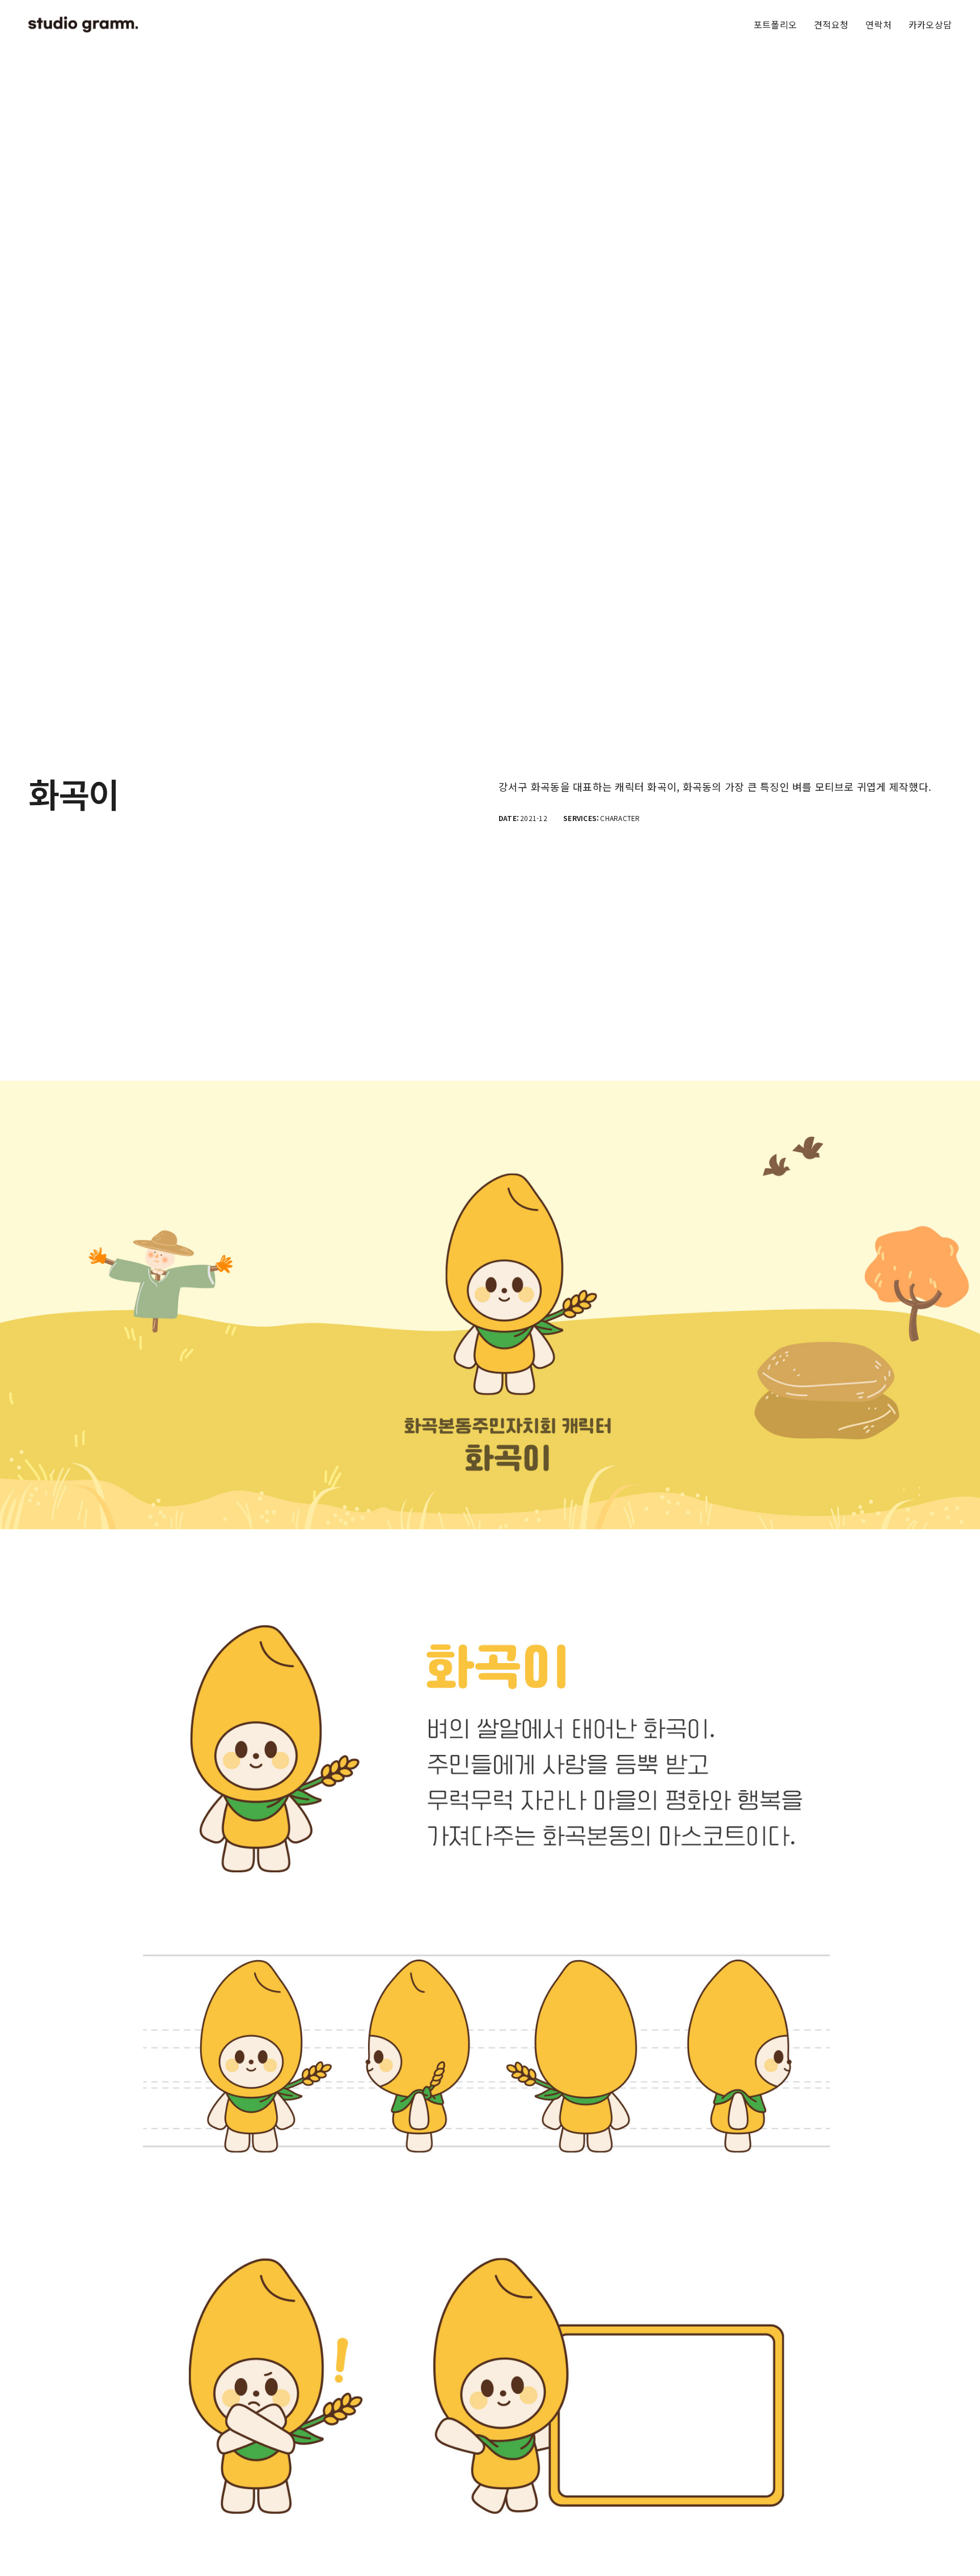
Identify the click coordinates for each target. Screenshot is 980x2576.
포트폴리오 (775, 24)
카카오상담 (930, 24)
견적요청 (831, 24)
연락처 (878, 24)
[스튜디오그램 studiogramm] (83, 24)
